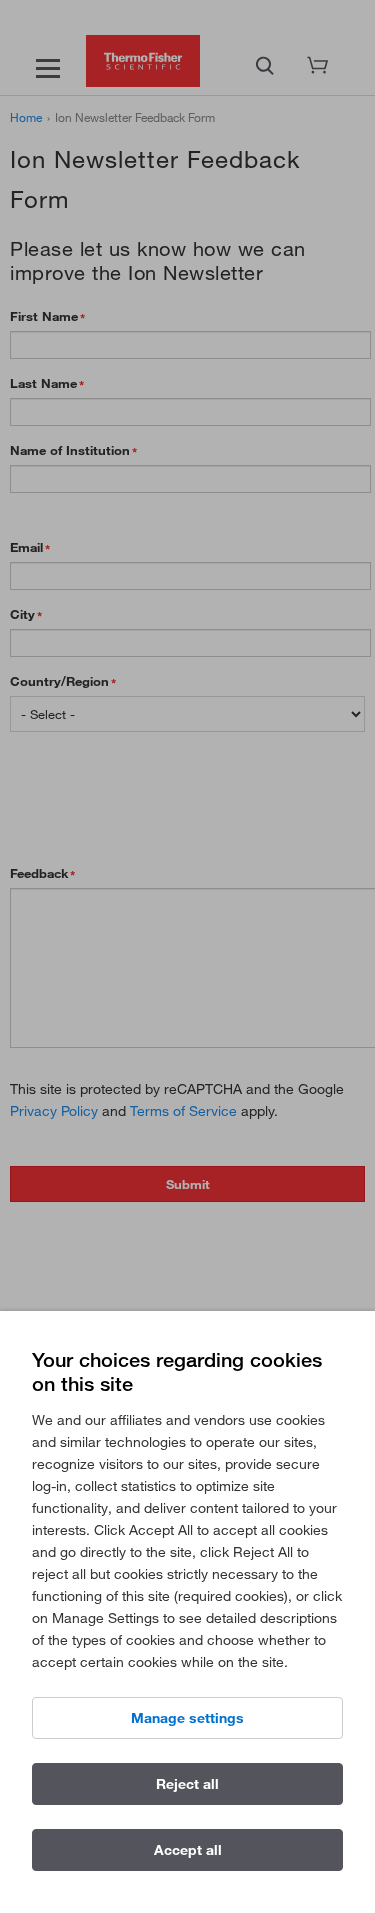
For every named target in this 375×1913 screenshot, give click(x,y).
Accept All (188, 1850)
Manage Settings (187, 1718)
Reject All (187, 1784)
